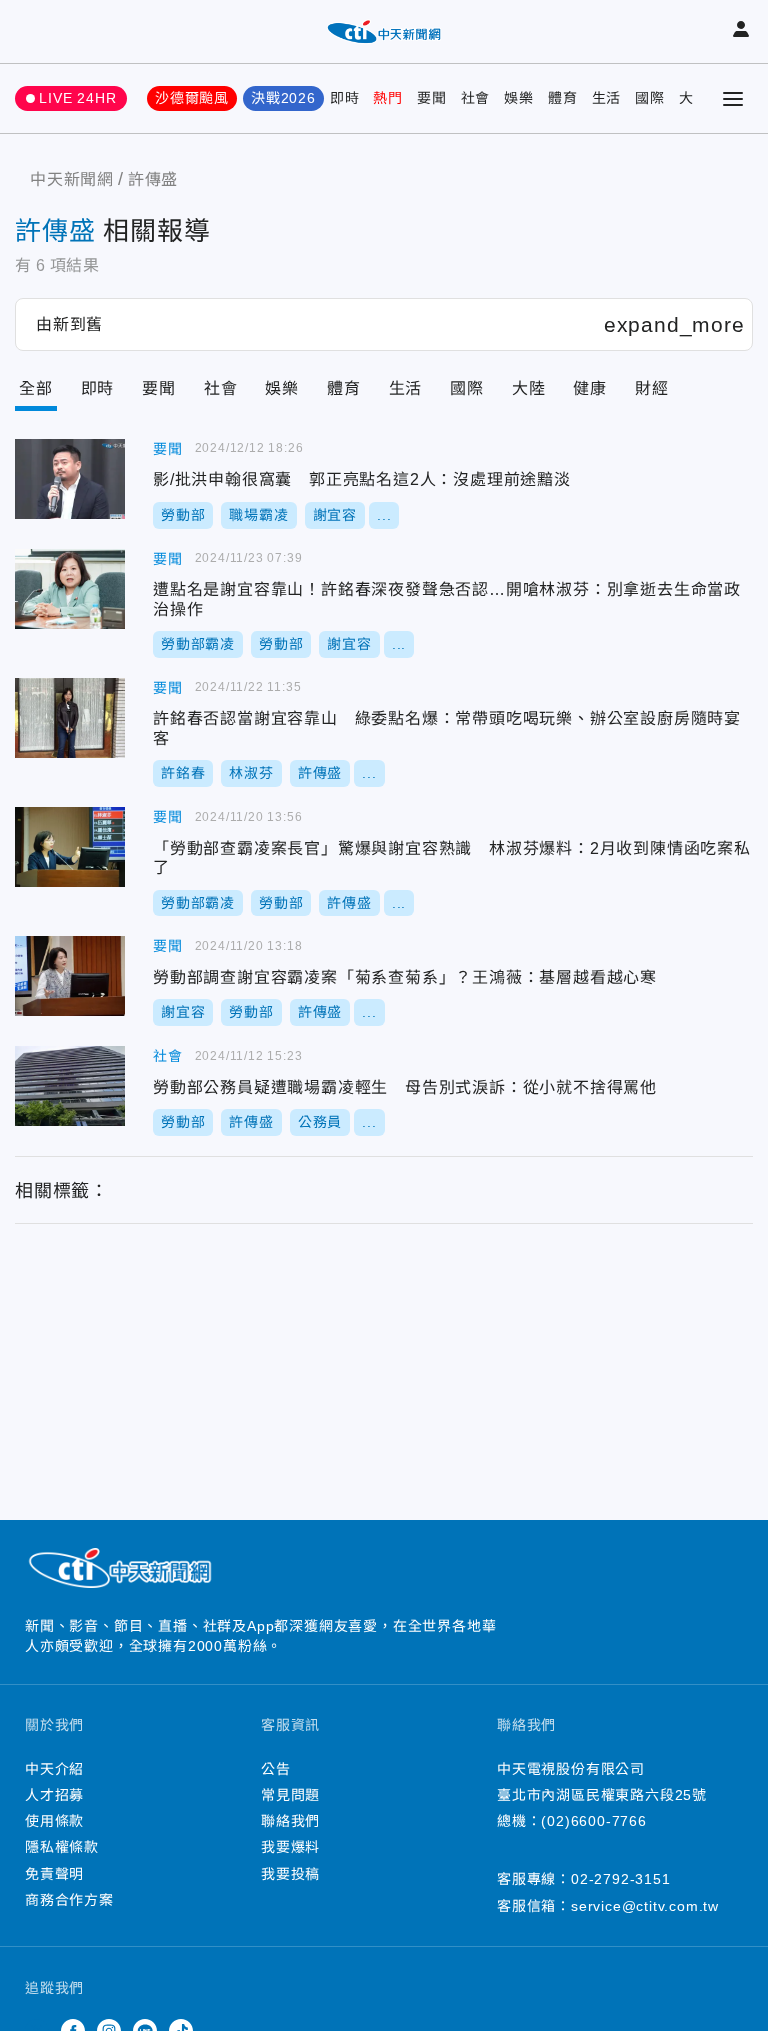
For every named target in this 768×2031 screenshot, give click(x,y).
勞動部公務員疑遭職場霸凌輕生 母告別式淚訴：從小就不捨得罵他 (70, 1086)
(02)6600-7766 (593, 1821)
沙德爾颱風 (192, 98)
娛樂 (519, 98)
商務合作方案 (69, 1900)
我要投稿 (290, 1874)
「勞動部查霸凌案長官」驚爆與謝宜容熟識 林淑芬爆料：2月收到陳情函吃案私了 (70, 847)
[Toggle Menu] (733, 99)
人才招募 (54, 1795)
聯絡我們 (290, 1821)
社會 (476, 98)
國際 (650, 98)
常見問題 (290, 1795)
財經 (652, 388)
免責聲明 (54, 1874)
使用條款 (54, 1821)
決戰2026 (283, 98)
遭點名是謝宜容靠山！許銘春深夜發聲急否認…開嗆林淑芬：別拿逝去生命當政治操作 (70, 589)
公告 (276, 1769)
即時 (345, 98)
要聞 (432, 98)
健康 (590, 388)
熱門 (388, 98)
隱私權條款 (62, 1847)
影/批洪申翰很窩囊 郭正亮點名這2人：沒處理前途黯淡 (70, 479)
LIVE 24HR (77, 98)
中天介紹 (54, 1769)
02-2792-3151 (621, 1879)
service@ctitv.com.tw (645, 1906)
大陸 (529, 388)
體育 (563, 98)
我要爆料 (290, 1847)
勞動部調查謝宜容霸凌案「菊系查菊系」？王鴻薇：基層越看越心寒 (70, 976)
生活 (607, 98)
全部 (36, 388)
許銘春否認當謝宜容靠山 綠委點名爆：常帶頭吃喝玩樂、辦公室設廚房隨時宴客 (70, 718)
